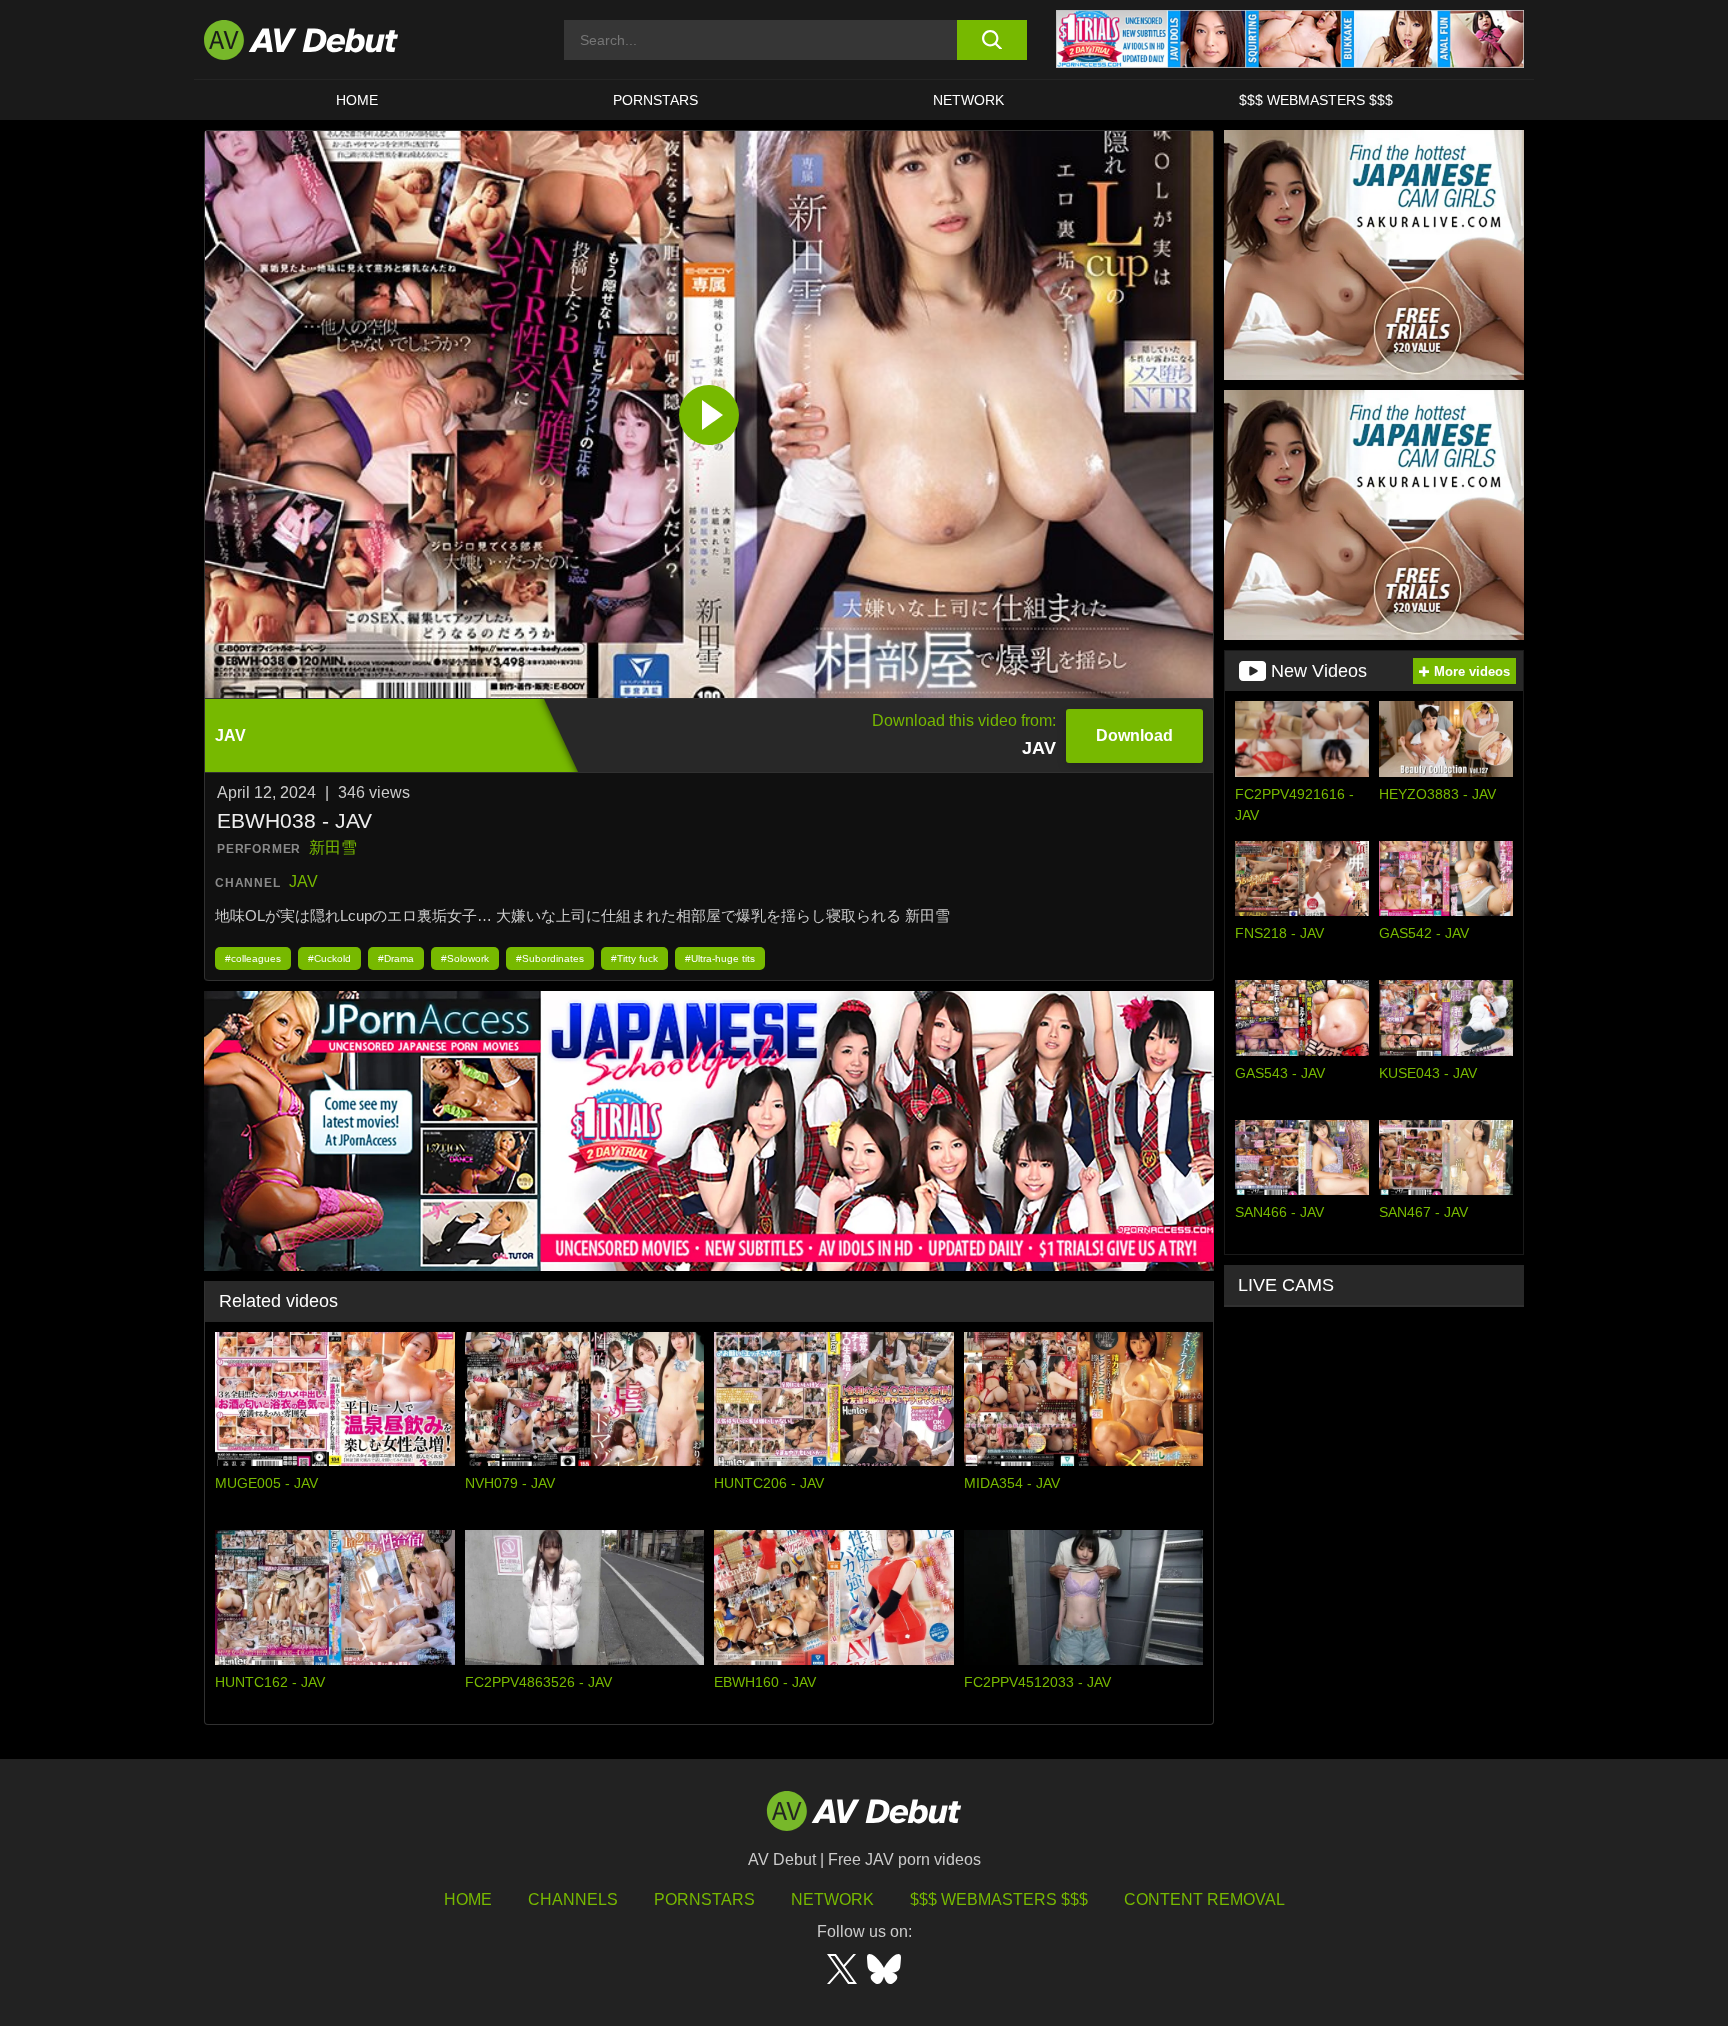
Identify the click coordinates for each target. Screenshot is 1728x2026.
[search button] (991, 40)
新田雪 (333, 847)
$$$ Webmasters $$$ (1316, 100)
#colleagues (253, 958)
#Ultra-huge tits (720, 958)
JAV (303, 881)
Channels (573, 1899)
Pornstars (655, 100)
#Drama (396, 958)
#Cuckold (329, 958)
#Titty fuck (634, 958)
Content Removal (1204, 1899)
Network (968, 100)
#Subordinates (550, 958)
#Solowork (465, 958)
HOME (357, 100)
